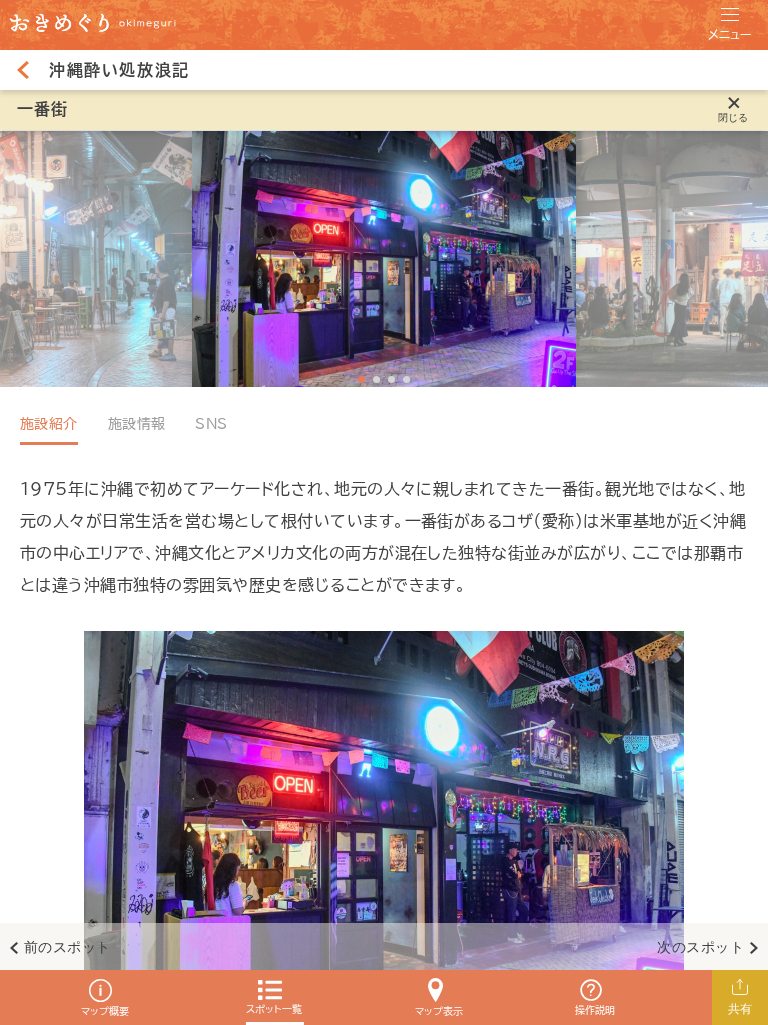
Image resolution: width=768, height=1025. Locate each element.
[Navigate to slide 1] (361, 379)
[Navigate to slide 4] (406, 379)
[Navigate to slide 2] (376, 379)
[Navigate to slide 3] (391, 379)
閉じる (733, 117)
